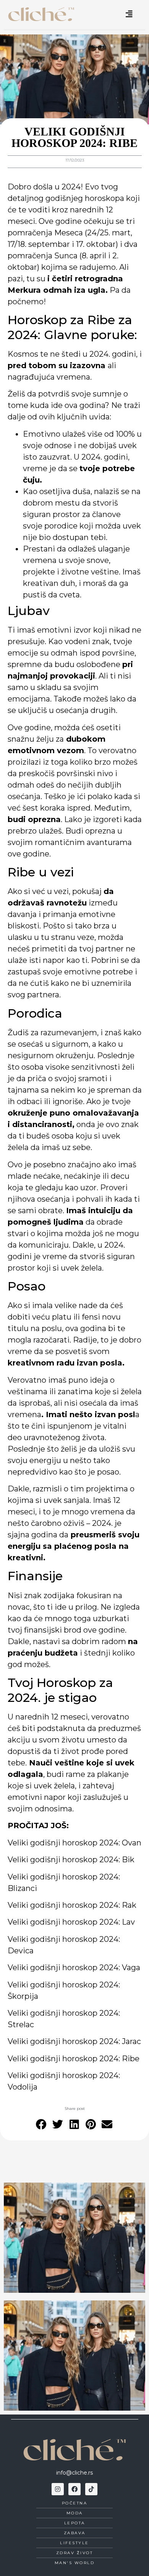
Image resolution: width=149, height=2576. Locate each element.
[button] (42, 2125)
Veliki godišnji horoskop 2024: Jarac (74, 2041)
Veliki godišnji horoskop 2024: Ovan (74, 1843)
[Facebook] (74, 2489)
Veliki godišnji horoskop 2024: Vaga (74, 1967)
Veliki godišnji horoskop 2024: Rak (72, 1905)
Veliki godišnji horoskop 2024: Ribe (74, 2059)
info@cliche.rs (74, 2473)
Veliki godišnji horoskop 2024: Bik (71, 1860)
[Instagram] (58, 2489)
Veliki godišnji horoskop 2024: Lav (71, 1922)
